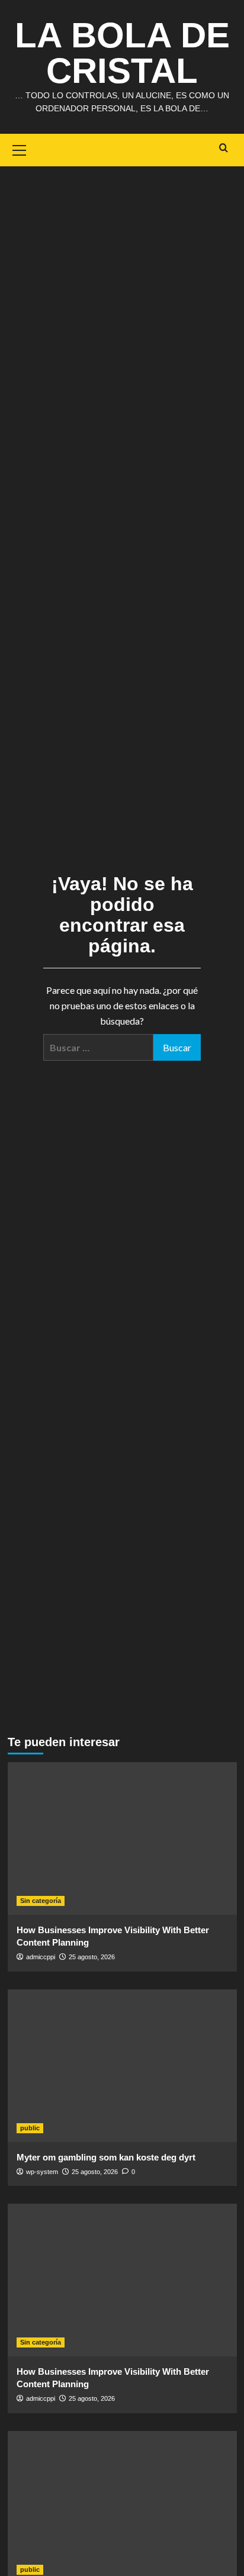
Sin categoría (41, 1901)
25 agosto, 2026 (92, 1957)
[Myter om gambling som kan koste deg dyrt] (122, 2066)
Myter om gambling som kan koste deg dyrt (106, 2157)
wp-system (42, 2172)
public (30, 2128)
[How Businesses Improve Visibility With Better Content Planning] (122, 1838)
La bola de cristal (122, 53)
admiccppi (41, 1957)
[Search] (224, 148)
